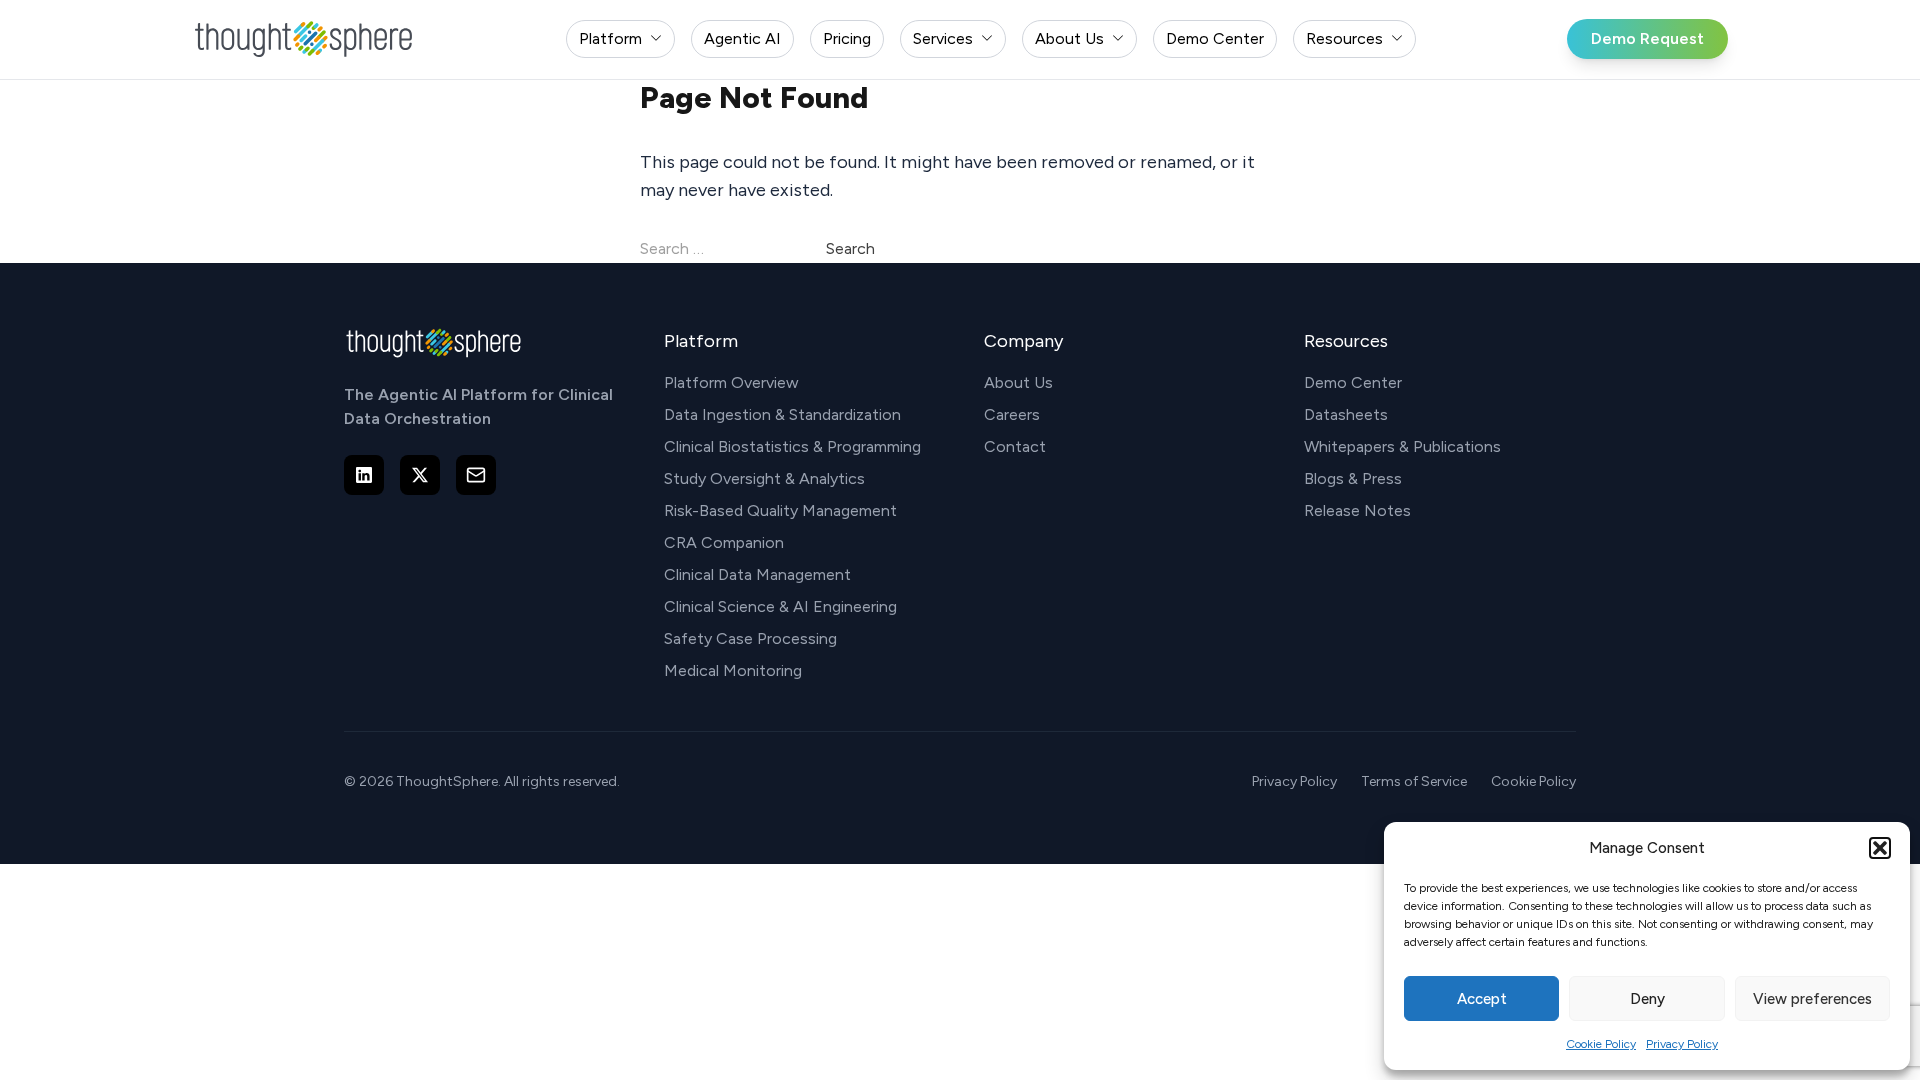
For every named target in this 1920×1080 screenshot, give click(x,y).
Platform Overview (731, 382)
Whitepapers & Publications (1402, 446)
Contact (1015, 446)
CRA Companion (724, 542)
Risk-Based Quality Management (780, 510)
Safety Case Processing (750, 638)
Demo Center (1353, 382)
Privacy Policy (1682, 1044)
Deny (1647, 999)
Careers (1012, 414)
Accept (1482, 999)
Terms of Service (1414, 781)
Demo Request (1647, 38)
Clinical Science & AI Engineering (780, 606)
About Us (1018, 382)
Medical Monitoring (733, 670)
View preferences (1812, 999)
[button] (1880, 848)
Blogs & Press (1353, 478)
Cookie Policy (1601, 1044)
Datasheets (1346, 414)
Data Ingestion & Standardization (782, 414)
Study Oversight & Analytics (764, 478)
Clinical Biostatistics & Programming (792, 446)
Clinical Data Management (757, 574)
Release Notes (1357, 510)
